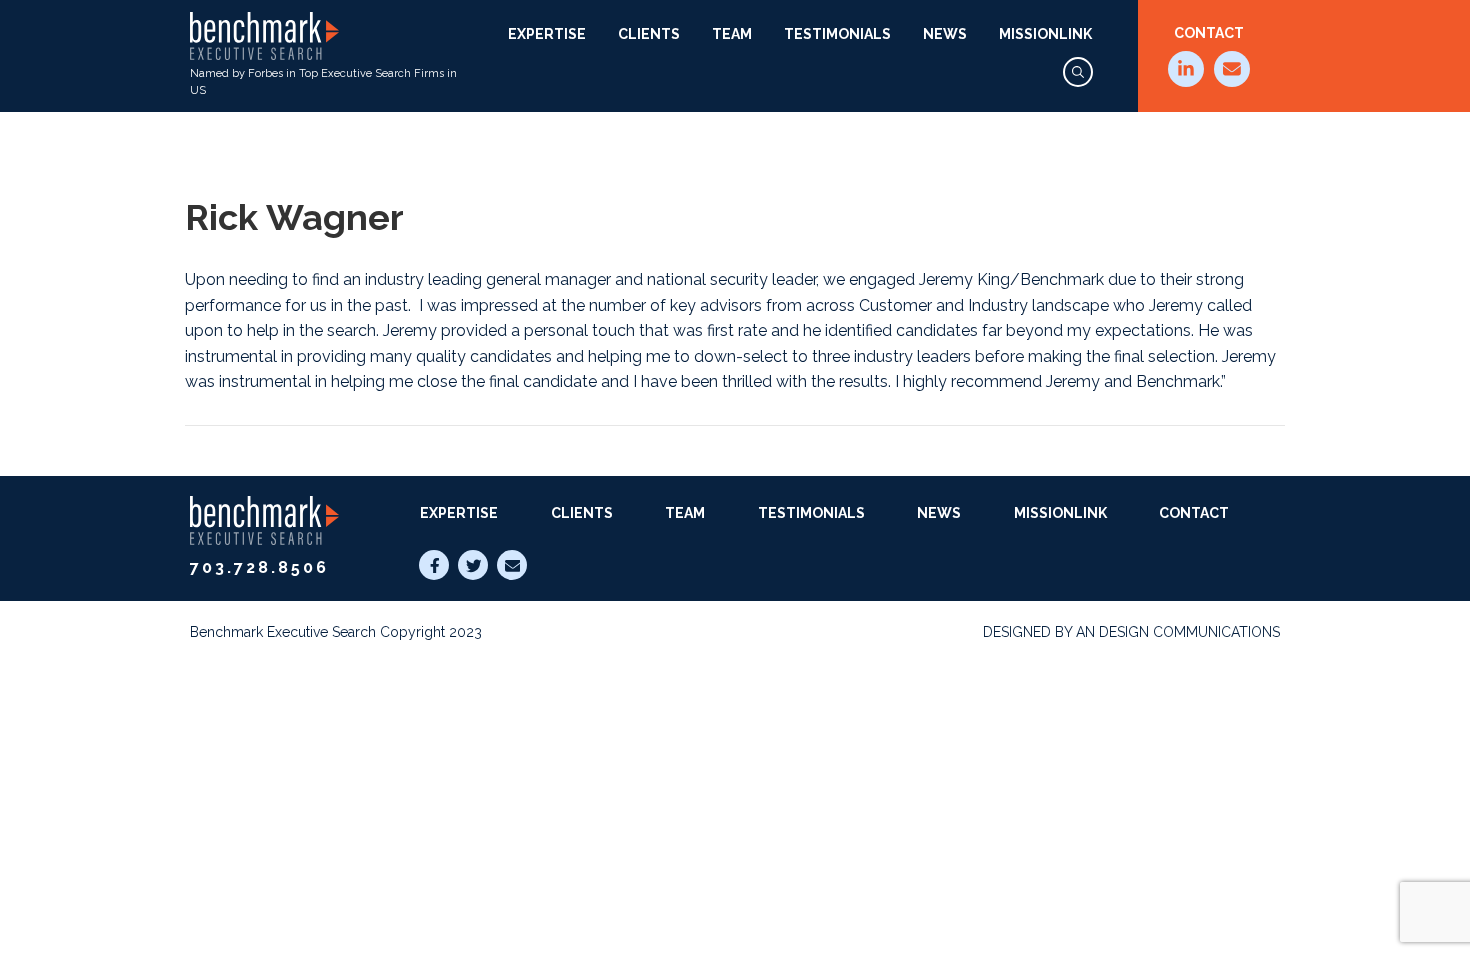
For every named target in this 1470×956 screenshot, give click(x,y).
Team (732, 34)
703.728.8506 (259, 567)
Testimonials (837, 34)
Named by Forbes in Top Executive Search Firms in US (323, 82)
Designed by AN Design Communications (1131, 632)
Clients (649, 34)
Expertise (547, 34)
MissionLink (1045, 34)
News (945, 34)
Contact (1209, 33)
